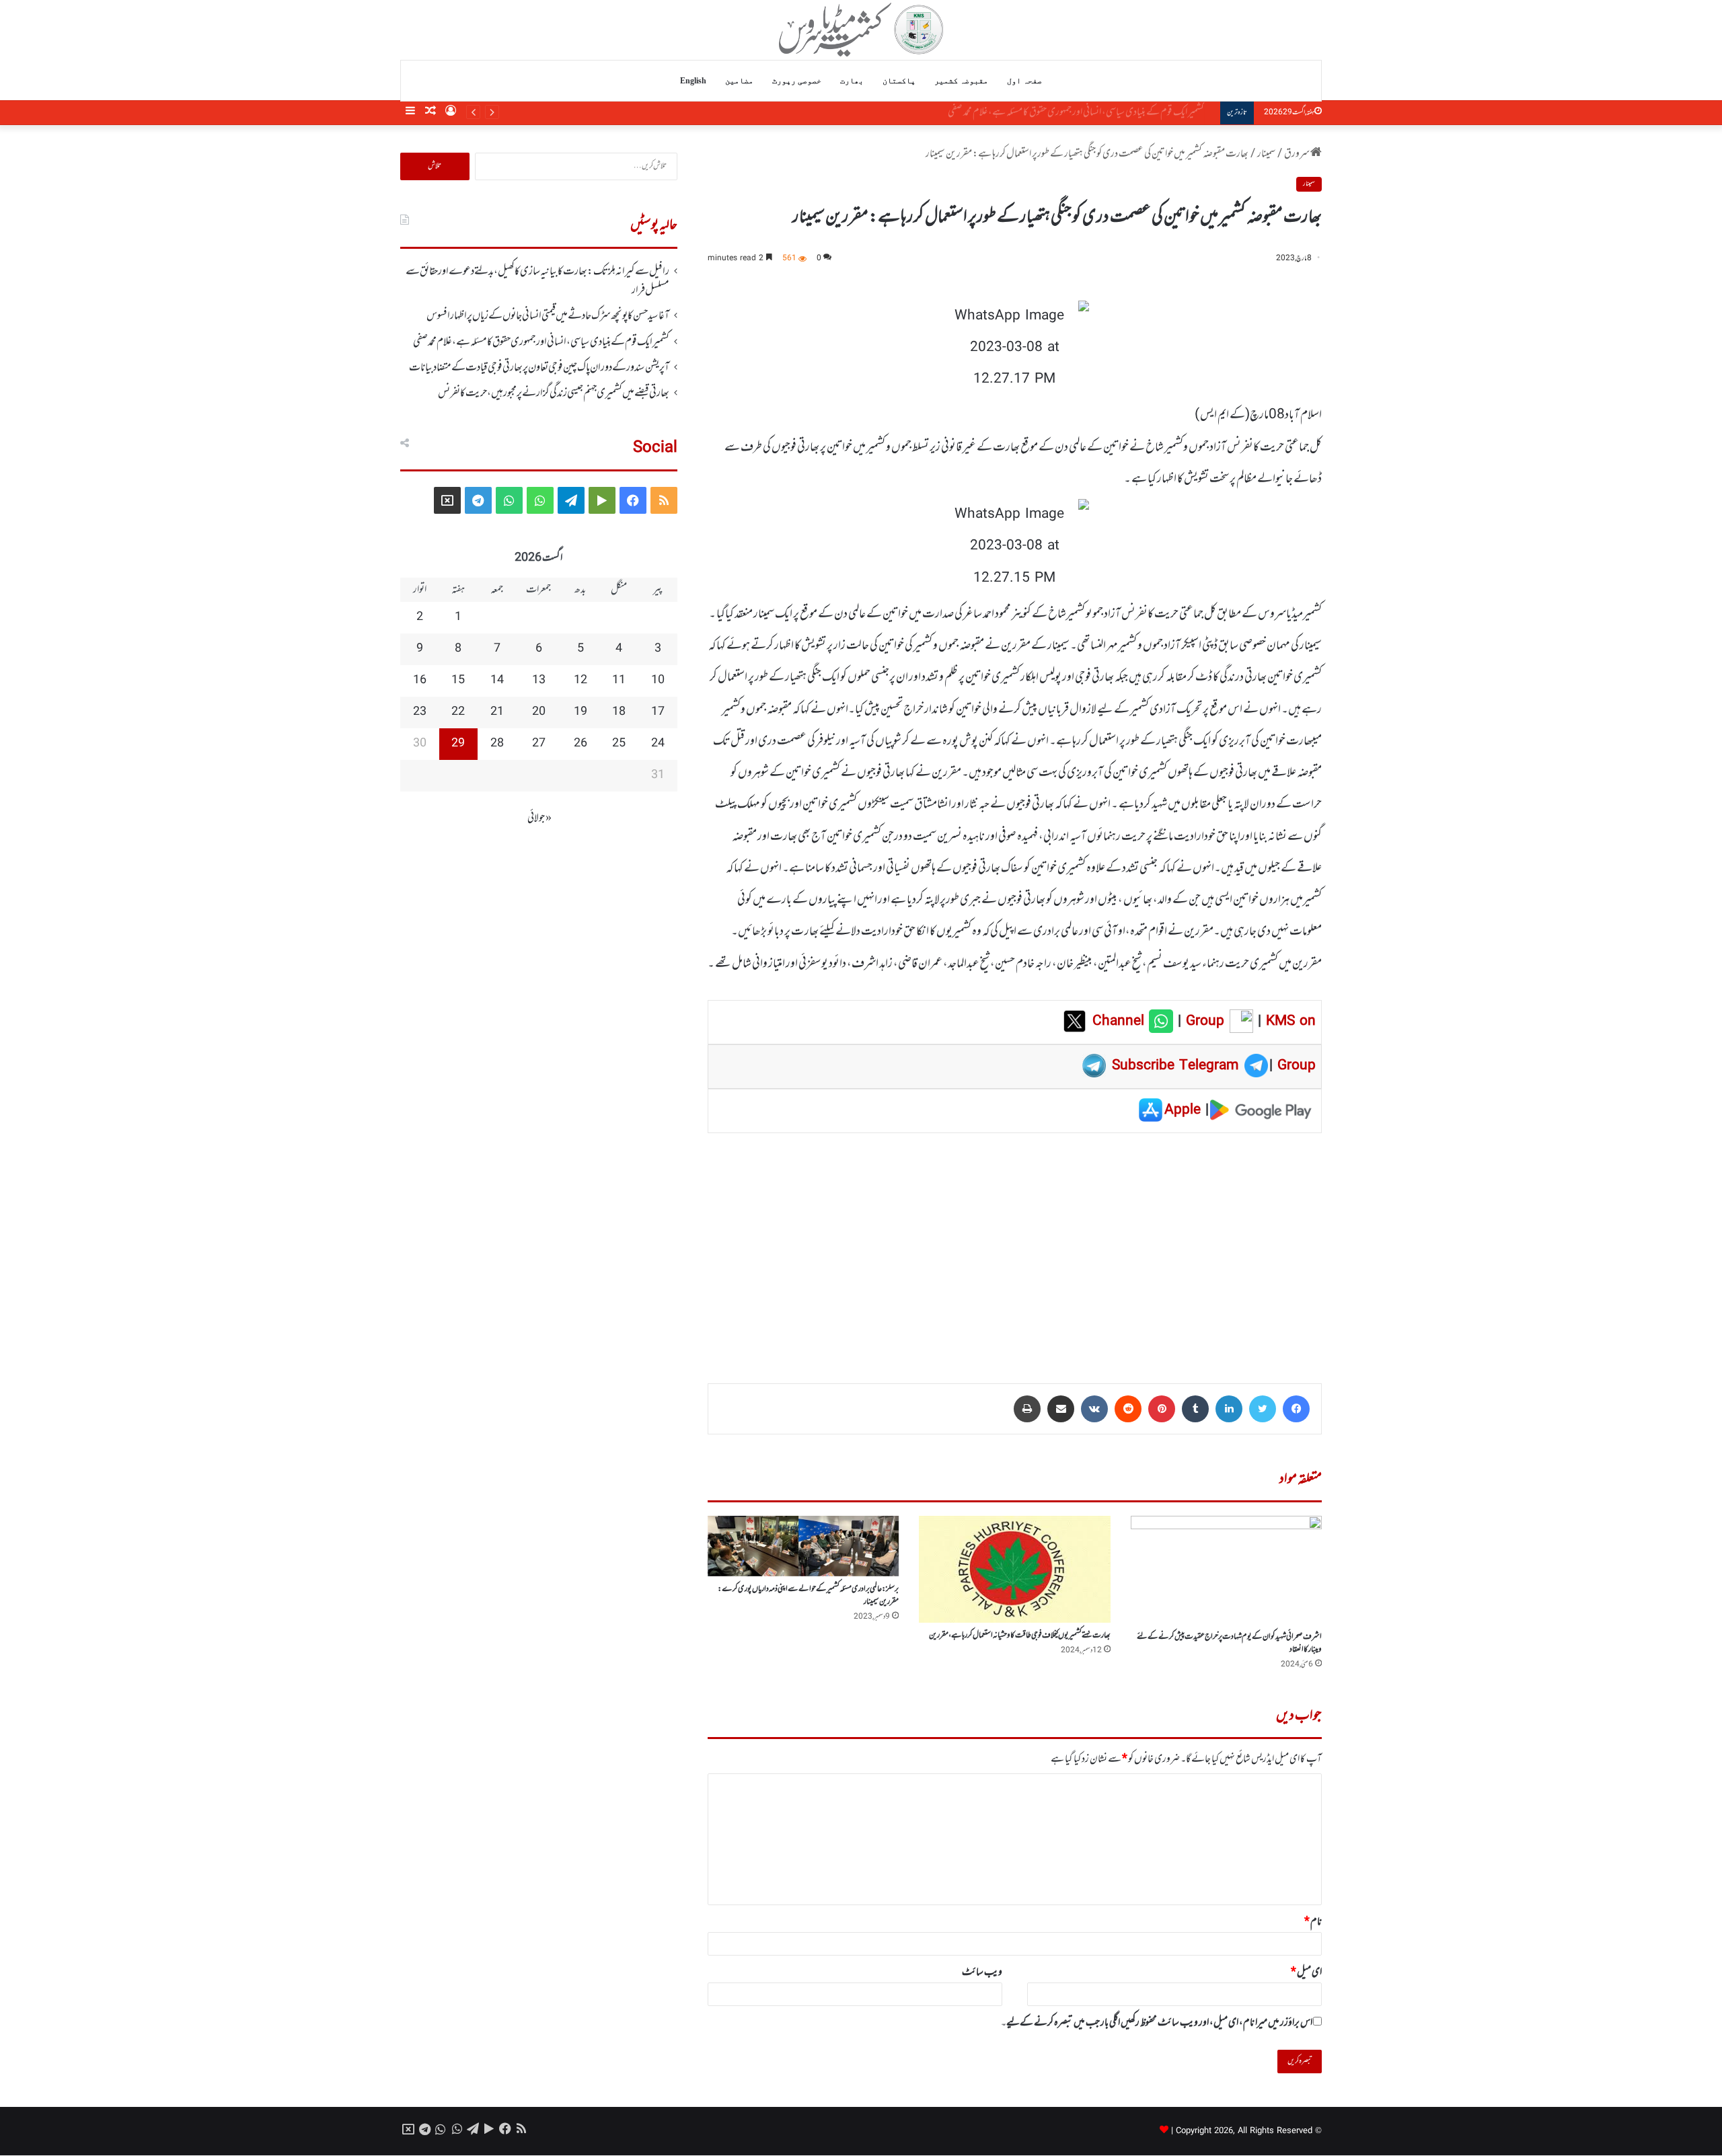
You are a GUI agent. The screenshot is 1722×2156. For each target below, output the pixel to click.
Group (1203, 1022)
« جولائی (539, 818)
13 (539, 681)
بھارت (852, 81)
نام (1313, 1922)
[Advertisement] (1015, 1249)
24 (658, 744)
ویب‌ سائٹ (982, 1972)
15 (458, 681)
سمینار (1266, 154)
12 (581, 681)
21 (497, 712)
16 (420, 681)
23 (420, 712)
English (693, 81)
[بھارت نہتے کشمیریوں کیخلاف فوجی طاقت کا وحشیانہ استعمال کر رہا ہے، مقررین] (1014, 1569)
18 (619, 712)
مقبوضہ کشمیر (961, 81)
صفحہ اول (1024, 81)
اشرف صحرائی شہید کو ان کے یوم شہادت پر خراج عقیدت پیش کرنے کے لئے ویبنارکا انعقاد (1229, 1643)
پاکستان (899, 81)
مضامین (739, 81)
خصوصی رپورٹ (797, 81)
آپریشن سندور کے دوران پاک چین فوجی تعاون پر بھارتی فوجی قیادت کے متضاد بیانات (1083, 112)
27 (539, 744)
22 (458, 712)
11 (619, 681)
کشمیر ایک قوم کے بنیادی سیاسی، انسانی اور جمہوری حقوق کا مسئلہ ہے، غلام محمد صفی (541, 342)
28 (497, 744)
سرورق (1297, 154)
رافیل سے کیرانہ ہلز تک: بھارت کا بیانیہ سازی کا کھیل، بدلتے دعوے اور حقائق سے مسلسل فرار (537, 281)
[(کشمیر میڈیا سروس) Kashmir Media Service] (861, 30)
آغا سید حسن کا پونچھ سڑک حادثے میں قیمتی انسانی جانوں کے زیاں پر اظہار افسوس (548, 316)
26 (581, 744)
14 (497, 681)
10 (658, 681)
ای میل (1306, 1972)
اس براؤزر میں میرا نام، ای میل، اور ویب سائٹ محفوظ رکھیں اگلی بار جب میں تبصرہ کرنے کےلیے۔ (1157, 2023)
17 (658, 712)
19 (581, 712)
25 (619, 744)
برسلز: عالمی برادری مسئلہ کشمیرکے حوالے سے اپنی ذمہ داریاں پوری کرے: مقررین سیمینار (808, 1595)
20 (539, 712)
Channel (1121, 1022)
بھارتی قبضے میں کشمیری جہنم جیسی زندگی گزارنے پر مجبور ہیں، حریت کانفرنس (554, 393)
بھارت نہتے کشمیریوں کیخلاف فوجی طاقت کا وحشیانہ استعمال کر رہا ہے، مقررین (1020, 1635)
